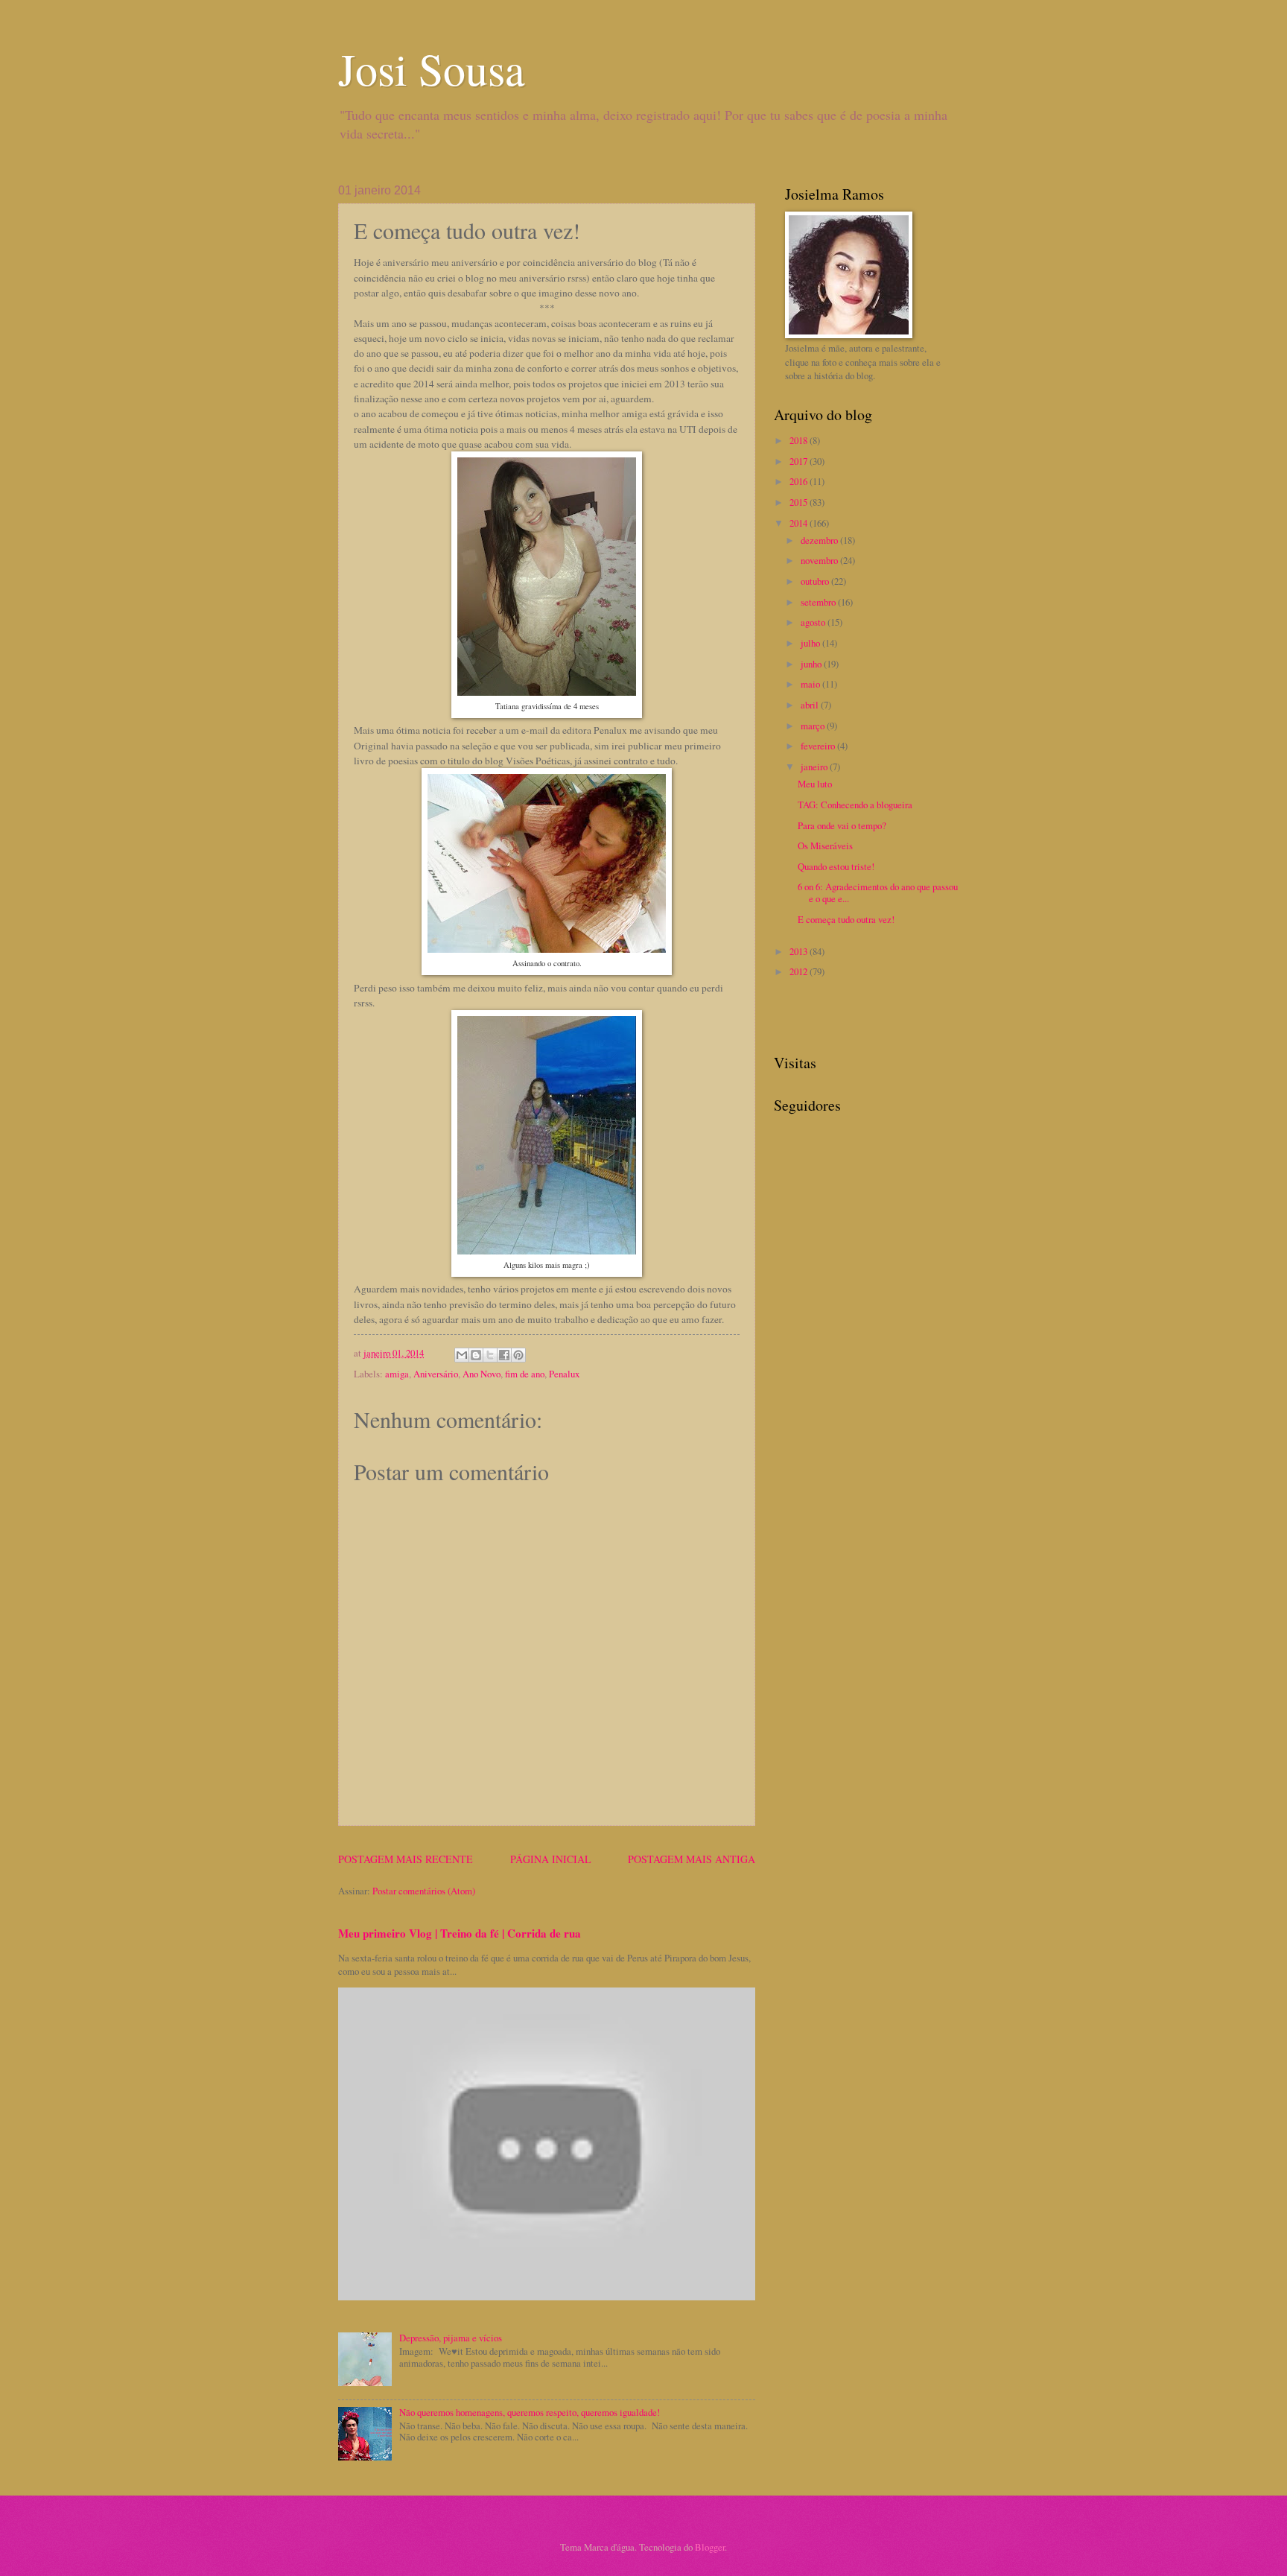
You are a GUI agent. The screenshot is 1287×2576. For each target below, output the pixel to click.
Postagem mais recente (406, 1859)
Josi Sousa (432, 69)
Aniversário (436, 1374)
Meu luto (815, 784)
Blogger (710, 2547)
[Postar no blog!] (476, 1355)
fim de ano (525, 1374)
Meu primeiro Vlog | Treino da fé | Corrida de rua (460, 1933)
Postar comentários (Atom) (424, 1891)
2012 (800, 971)
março (814, 726)
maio (811, 684)
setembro (819, 602)
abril (811, 705)
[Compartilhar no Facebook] (504, 1355)
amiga (397, 1374)
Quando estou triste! (836, 866)
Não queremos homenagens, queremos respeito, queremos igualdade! (530, 2412)
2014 (800, 523)
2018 (800, 440)
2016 (800, 481)
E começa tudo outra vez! (846, 919)
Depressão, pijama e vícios (451, 2338)
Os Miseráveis (825, 846)
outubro (816, 581)
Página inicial (551, 1859)
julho (811, 643)
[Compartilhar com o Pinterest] (518, 1355)
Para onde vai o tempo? (842, 825)
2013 (800, 951)
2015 (800, 502)
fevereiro (819, 746)
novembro (820, 560)
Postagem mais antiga (692, 1859)
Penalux (564, 1374)
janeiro (815, 767)
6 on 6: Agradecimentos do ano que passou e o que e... (878, 892)
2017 (800, 461)
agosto (814, 622)
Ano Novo (482, 1374)
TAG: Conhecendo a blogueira (855, 805)
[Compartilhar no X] (490, 1355)
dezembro (820, 540)
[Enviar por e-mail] (462, 1355)
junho (812, 664)
